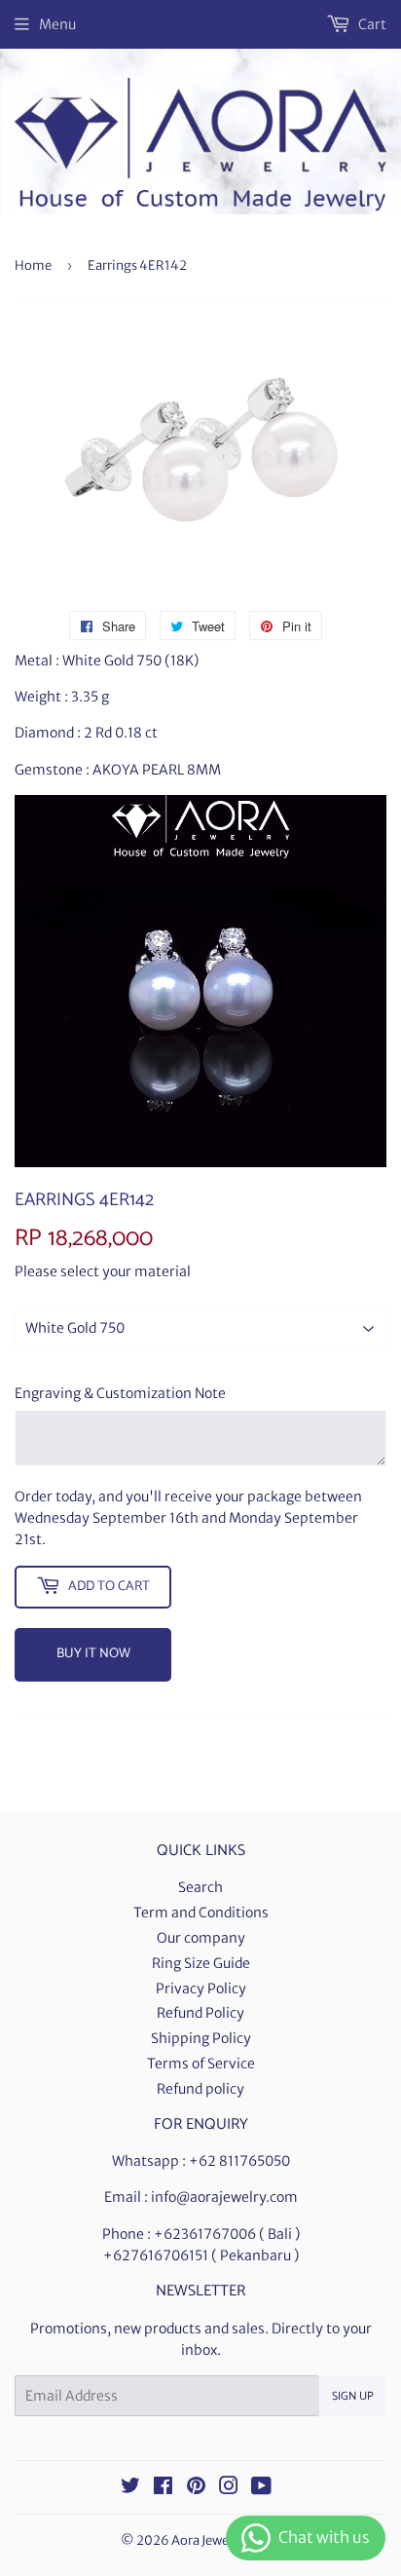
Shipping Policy (201, 2038)
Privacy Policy (201, 1989)
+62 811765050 (239, 2161)
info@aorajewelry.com (224, 2197)
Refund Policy (200, 2013)
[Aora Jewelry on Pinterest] (196, 2488)
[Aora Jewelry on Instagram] (229, 2488)
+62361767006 (205, 2234)
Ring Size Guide (201, 1963)
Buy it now (93, 1654)
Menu (57, 24)
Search (200, 1887)
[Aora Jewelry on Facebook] (163, 2488)
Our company (201, 1938)
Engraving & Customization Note (120, 1393)
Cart (371, 24)
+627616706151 (156, 2255)
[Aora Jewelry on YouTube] (261, 2488)
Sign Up (353, 2396)
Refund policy (200, 2089)
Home (33, 265)
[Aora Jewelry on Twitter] (130, 2488)
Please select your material (103, 1271)
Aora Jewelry (208, 2540)
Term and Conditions (201, 1913)
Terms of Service (201, 2064)
